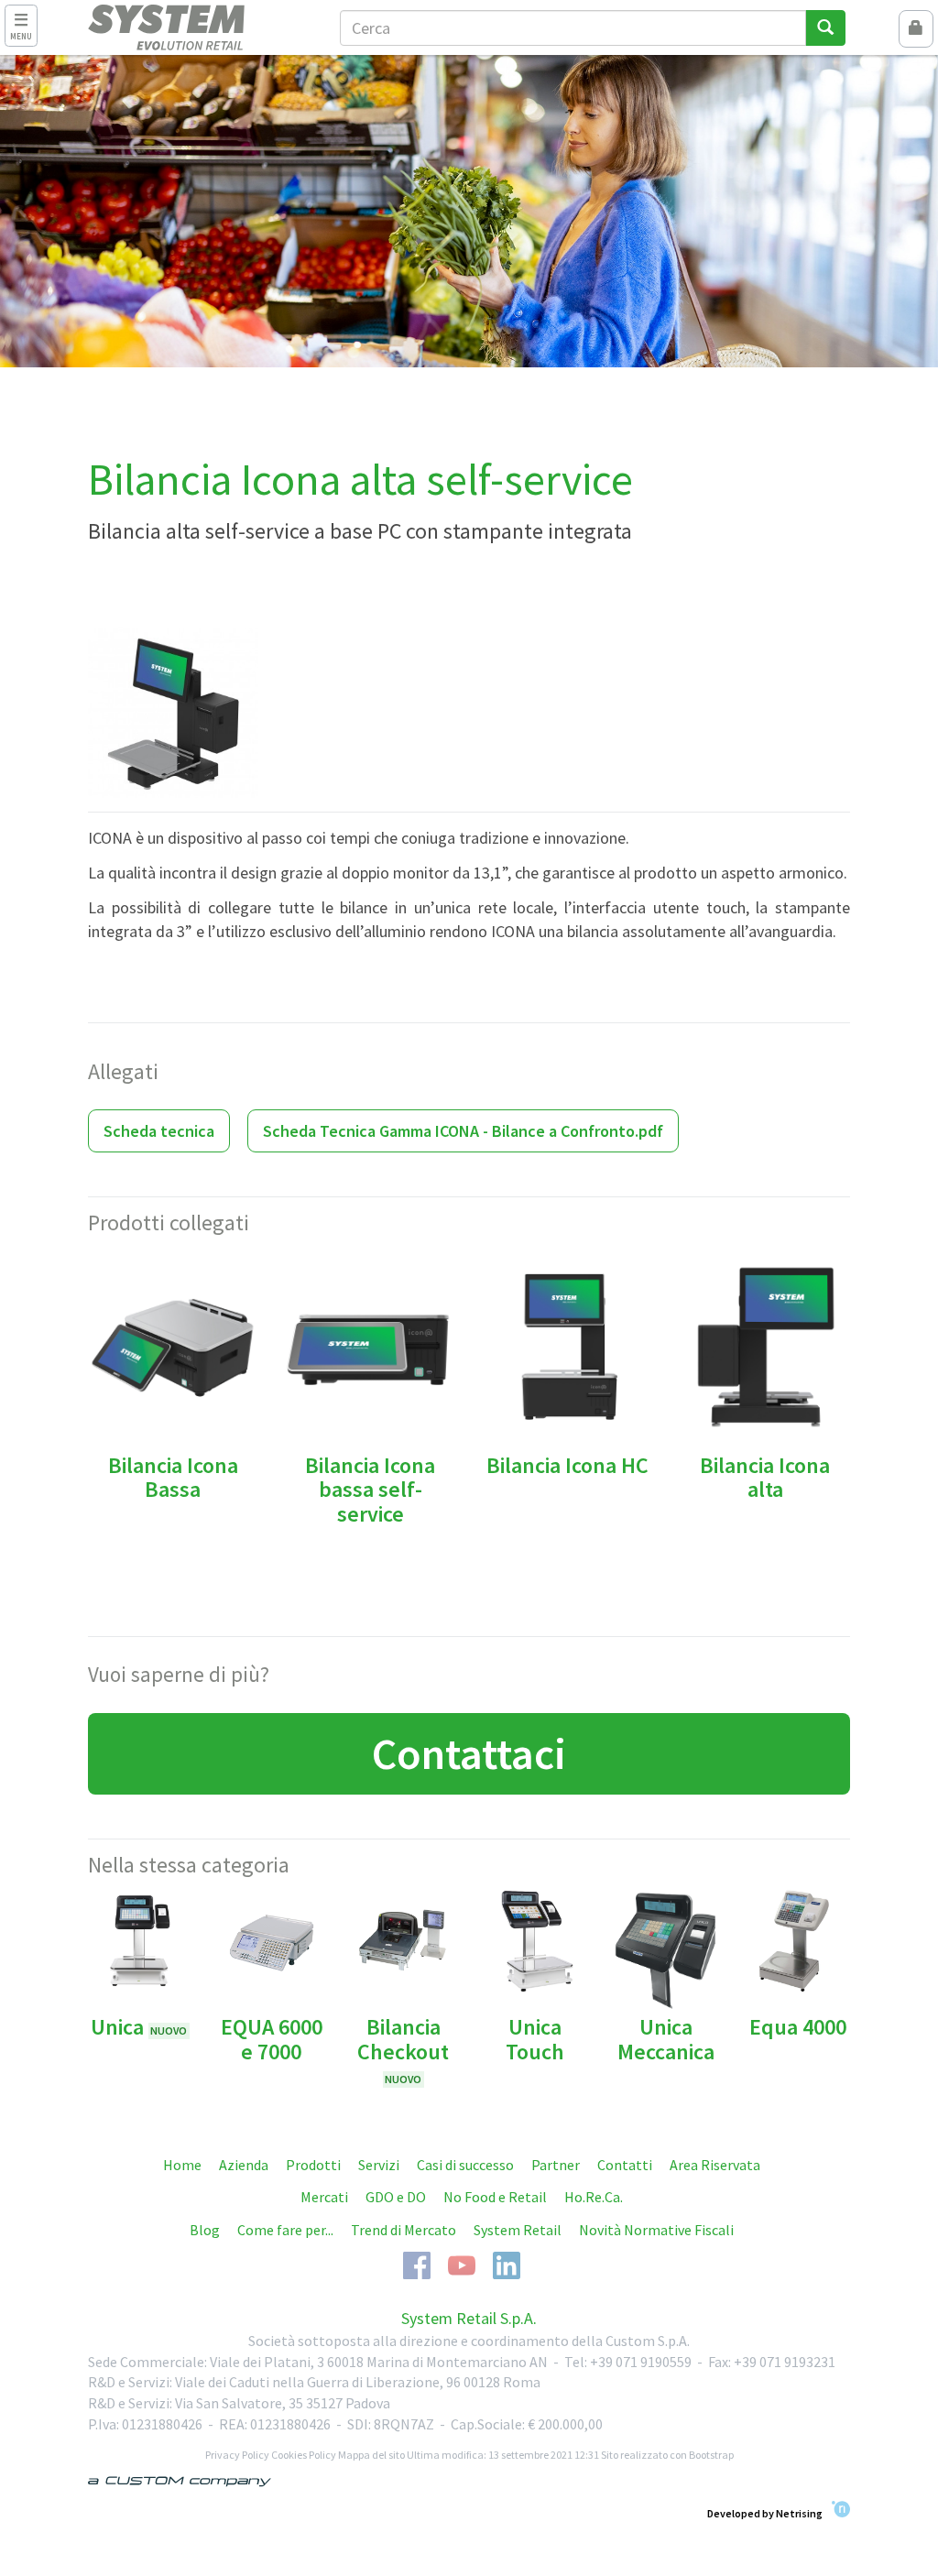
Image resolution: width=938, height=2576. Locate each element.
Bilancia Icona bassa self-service (370, 1490)
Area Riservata (715, 2165)
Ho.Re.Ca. (594, 2197)
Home (182, 2165)
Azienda (244, 2165)
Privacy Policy (237, 2455)
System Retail (518, 2230)
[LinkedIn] (507, 2264)
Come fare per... (285, 2230)
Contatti (625, 2165)
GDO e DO (396, 2197)
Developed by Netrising (765, 2513)
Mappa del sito (371, 2455)
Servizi (379, 2165)
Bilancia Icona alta (765, 1477)
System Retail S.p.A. (469, 2318)
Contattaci (469, 1753)
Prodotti (313, 2165)
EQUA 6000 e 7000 (272, 2039)
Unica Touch (535, 2039)
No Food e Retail (495, 2197)
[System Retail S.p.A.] (200, 27)
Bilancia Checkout (403, 2049)
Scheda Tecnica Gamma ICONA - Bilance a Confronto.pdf (463, 1131)
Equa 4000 (798, 2027)
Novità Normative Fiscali (656, 2230)
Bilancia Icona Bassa (173, 1477)
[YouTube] (462, 2264)
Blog (205, 2230)
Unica (139, 2027)
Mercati (324, 2197)
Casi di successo (465, 2165)
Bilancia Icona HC (567, 1465)
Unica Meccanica (666, 2039)
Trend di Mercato (404, 2230)
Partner (556, 2165)
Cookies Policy (304, 2455)
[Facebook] (417, 2264)
